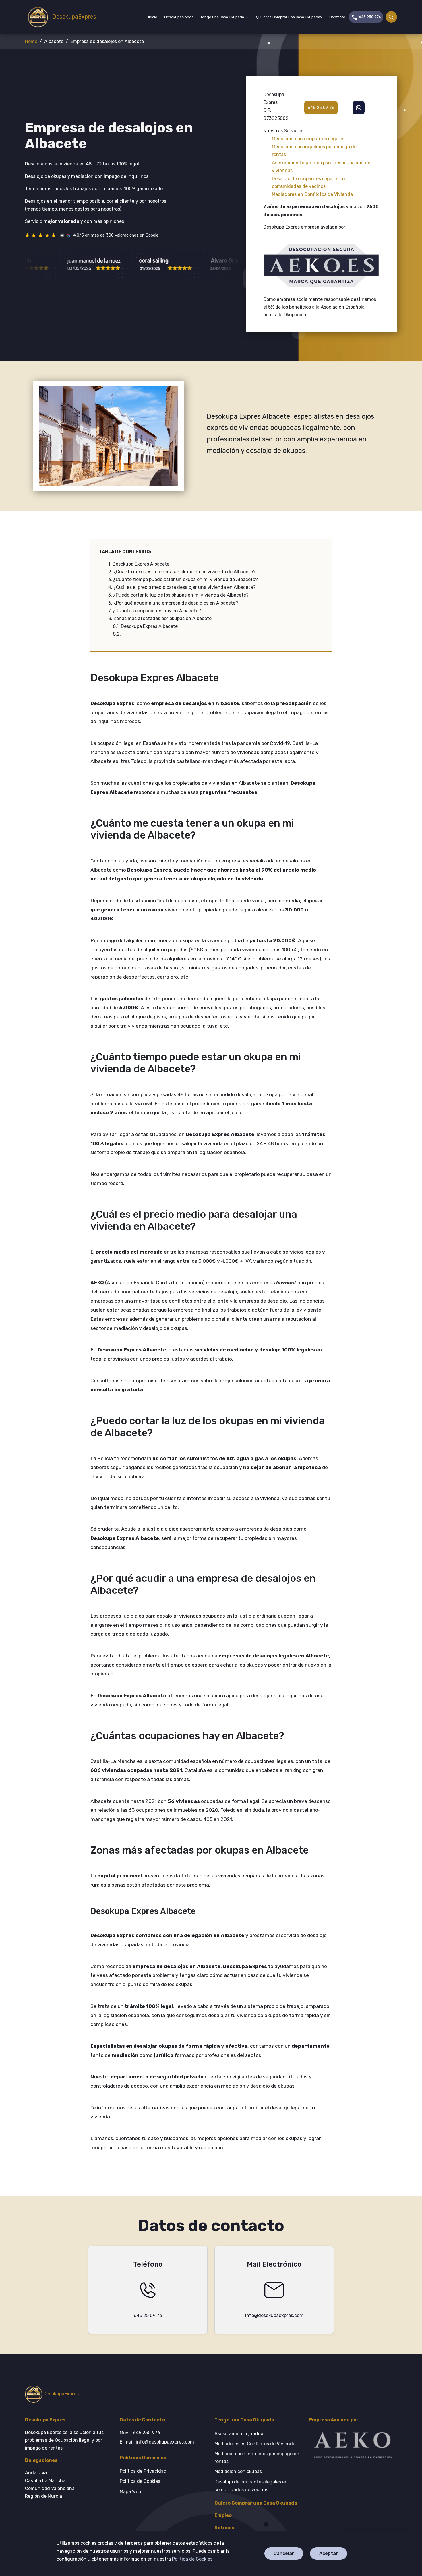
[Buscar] (391, 17)
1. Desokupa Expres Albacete (139, 564)
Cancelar (284, 2553)
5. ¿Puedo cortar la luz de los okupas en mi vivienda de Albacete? (178, 595)
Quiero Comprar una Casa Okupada (256, 2503)
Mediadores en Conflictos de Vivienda (255, 2444)
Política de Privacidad (143, 2471)
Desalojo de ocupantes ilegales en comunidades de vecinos (251, 2486)
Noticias (224, 2528)
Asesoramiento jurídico (239, 2434)
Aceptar (329, 2553)
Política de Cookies (192, 2559)
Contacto (337, 17)
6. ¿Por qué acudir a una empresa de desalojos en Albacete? (173, 603)
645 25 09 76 (321, 107)
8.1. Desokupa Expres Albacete (145, 626)
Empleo (223, 2515)
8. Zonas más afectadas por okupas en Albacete (160, 618)
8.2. (117, 634)
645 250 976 (369, 17)
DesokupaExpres (71, 17)
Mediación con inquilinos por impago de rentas (257, 2458)
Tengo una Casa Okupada (222, 17)
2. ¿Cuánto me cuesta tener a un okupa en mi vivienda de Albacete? (182, 572)
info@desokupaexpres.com (274, 2315)
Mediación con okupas (238, 2471)
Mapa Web (130, 2492)
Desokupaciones (179, 17)
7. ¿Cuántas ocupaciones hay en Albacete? (155, 611)
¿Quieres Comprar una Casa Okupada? (289, 17)
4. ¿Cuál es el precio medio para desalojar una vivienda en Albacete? (182, 587)
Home (31, 41)
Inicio (153, 17)
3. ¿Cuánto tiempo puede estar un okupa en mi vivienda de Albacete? (183, 579)
